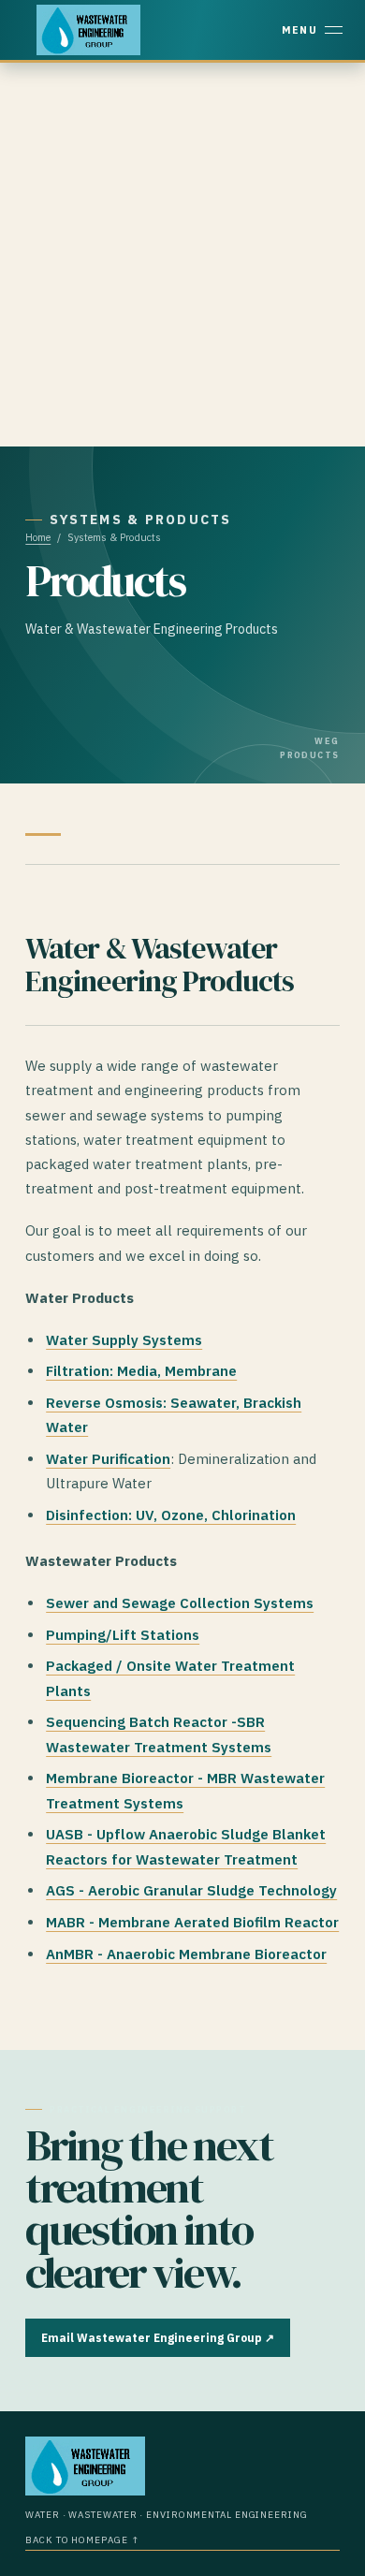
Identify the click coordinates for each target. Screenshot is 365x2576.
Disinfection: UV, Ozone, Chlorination (171, 1515)
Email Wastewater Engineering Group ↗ (158, 2338)
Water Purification (108, 1459)
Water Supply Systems (124, 1340)
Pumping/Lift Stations (123, 1635)
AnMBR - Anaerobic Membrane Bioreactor (186, 1954)
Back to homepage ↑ (82, 2540)
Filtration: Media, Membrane (141, 1371)
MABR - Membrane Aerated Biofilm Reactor (192, 1922)
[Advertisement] (182, 255)
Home (38, 537)
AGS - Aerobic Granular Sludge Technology (191, 1890)
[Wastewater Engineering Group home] (88, 30)
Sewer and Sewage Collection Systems (180, 1603)
